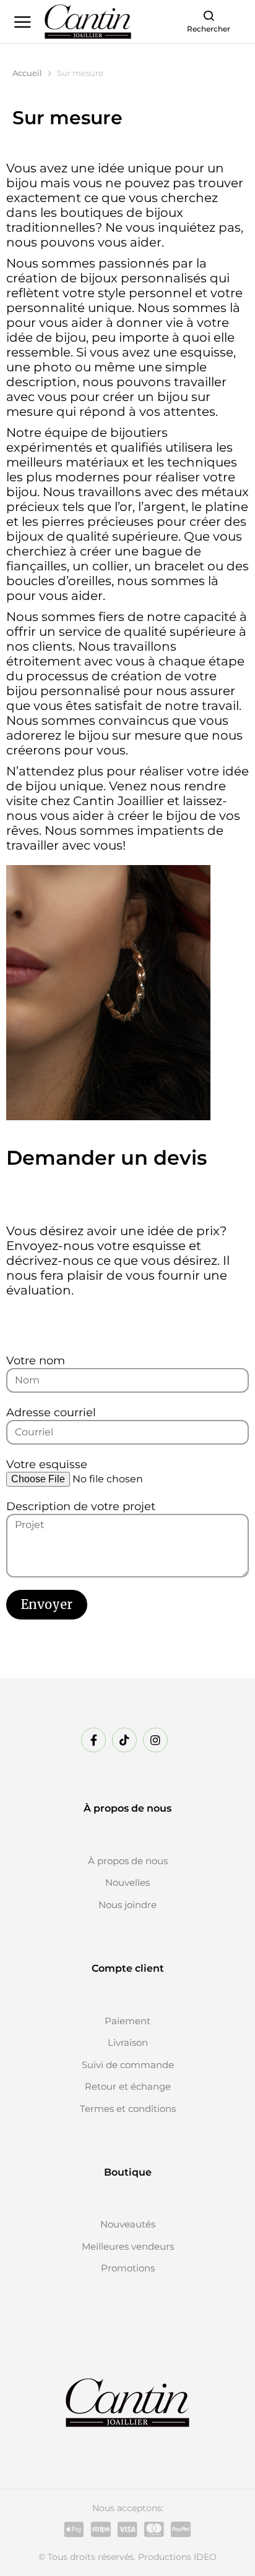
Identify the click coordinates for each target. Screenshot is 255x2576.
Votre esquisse (47, 1464)
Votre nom (36, 1361)
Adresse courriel (51, 1413)
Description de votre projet (81, 1506)
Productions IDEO (177, 2557)
